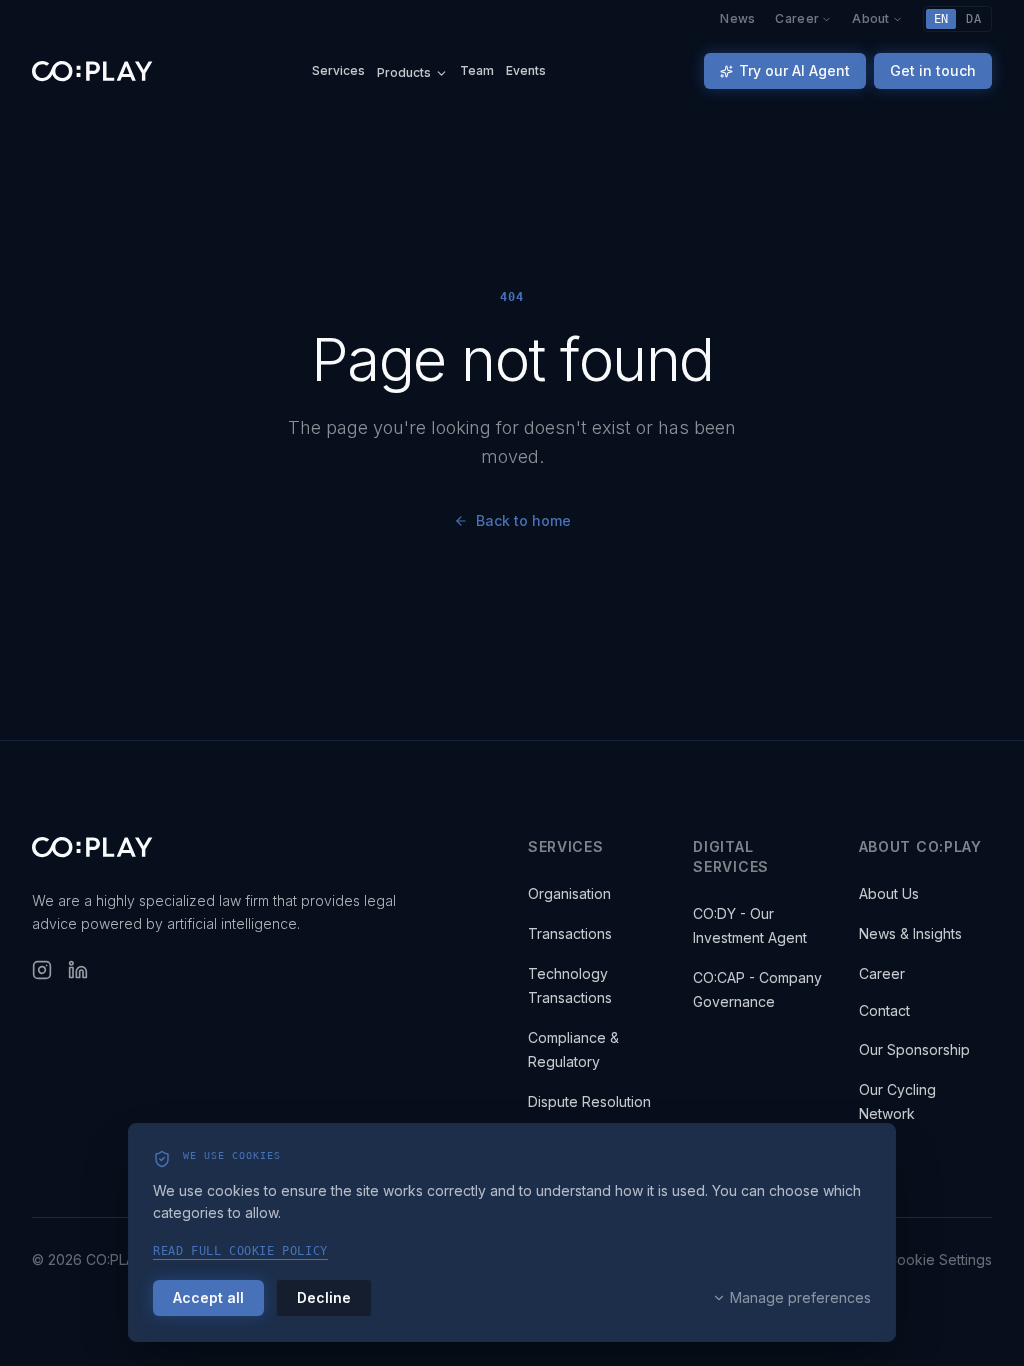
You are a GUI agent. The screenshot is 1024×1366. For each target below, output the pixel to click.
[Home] (92, 71)
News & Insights (910, 933)
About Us (889, 893)
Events (526, 71)
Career (797, 19)
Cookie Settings (939, 1259)
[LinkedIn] (78, 970)
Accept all (208, 1297)
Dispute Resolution (589, 1101)
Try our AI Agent (794, 70)
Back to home (523, 520)
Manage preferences (800, 1297)
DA (973, 19)
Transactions (570, 933)
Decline (324, 1297)
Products (404, 73)
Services (338, 71)
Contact (884, 1010)
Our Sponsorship (914, 1049)
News (737, 19)
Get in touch (933, 70)
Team (477, 71)
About (871, 19)
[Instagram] (42, 970)
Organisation (569, 893)
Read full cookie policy (240, 1251)
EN (941, 19)
